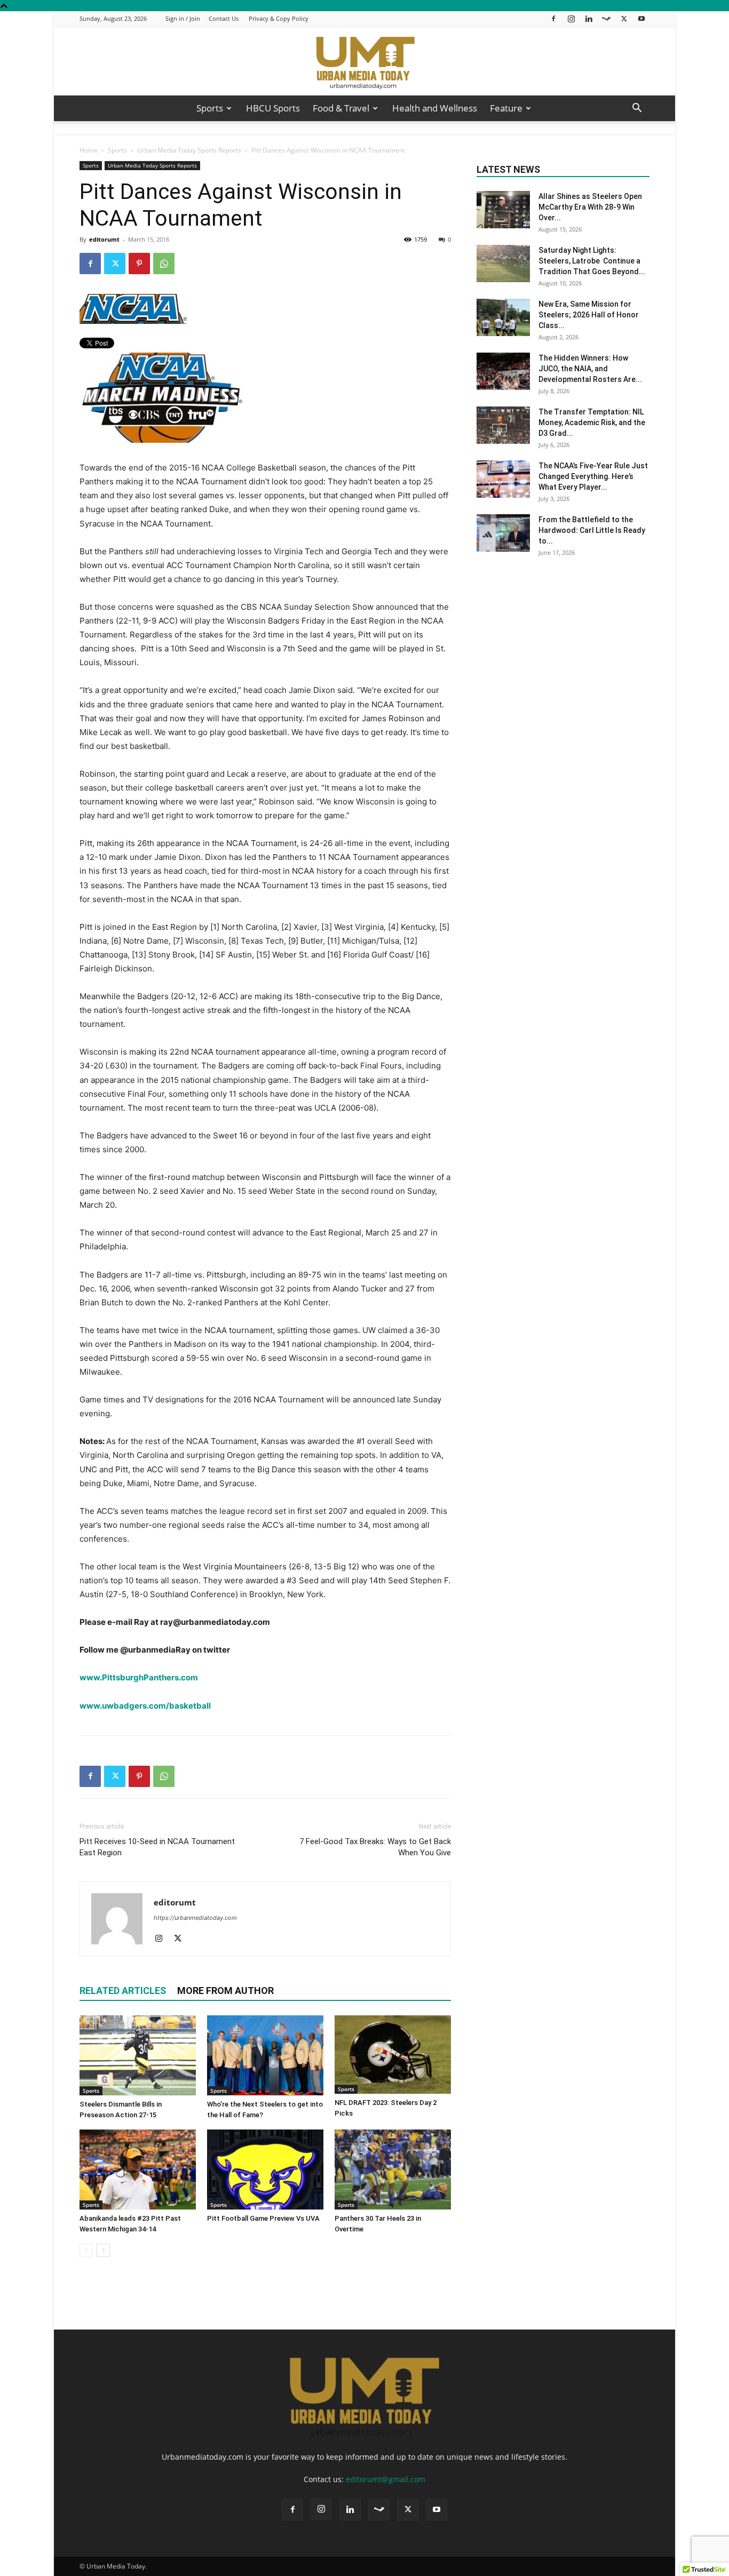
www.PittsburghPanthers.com (139, 1677)
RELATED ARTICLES (123, 1991)
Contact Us (224, 18)
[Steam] (606, 18)
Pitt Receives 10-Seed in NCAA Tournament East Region (157, 1847)
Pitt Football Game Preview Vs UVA (263, 2218)
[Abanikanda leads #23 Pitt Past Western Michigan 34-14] (138, 2170)
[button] (637, 109)
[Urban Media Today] (364, 62)
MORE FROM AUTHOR (225, 1991)
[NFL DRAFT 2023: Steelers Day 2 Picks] (393, 2055)
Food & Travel (341, 108)
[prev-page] (86, 2250)
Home (89, 150)
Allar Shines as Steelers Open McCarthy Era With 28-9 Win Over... (590, 207)
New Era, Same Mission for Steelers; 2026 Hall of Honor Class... (589, 315)
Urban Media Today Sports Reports (189, 150)
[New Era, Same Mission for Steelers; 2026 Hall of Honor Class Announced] (503, 317)
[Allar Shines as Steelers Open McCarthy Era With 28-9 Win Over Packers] (503, 210)
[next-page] (103, 2250)
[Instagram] (571, 18)
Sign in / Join (183, 18)
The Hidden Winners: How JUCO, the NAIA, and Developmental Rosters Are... (590, 369)
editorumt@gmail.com (386, 2479)
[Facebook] (553, 18)
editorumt (104, 239)
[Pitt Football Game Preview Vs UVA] (265, 2170)
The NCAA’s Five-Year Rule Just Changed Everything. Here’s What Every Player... (593, 476)
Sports (210, 108)
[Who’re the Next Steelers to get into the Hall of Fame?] (265, 2055)
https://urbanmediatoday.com (195, 1918)
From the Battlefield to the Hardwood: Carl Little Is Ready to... (592, 530)
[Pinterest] (139, 264)
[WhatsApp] (164, 264)
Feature (506, 108)
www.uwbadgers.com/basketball (145, 1706)
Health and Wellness (435, 108)
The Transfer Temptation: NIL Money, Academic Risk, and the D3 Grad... (592, 422)
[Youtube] (641, 18)
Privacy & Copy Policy (279, 18)
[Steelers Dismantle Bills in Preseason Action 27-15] (138, 2055)
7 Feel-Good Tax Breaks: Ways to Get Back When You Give (375, 1847)
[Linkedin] (589, 18)
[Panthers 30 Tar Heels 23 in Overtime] (393, 2170)
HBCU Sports (273, 108)
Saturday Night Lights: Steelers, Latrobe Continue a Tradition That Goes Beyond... (592, 261)
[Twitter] (624, 18)
